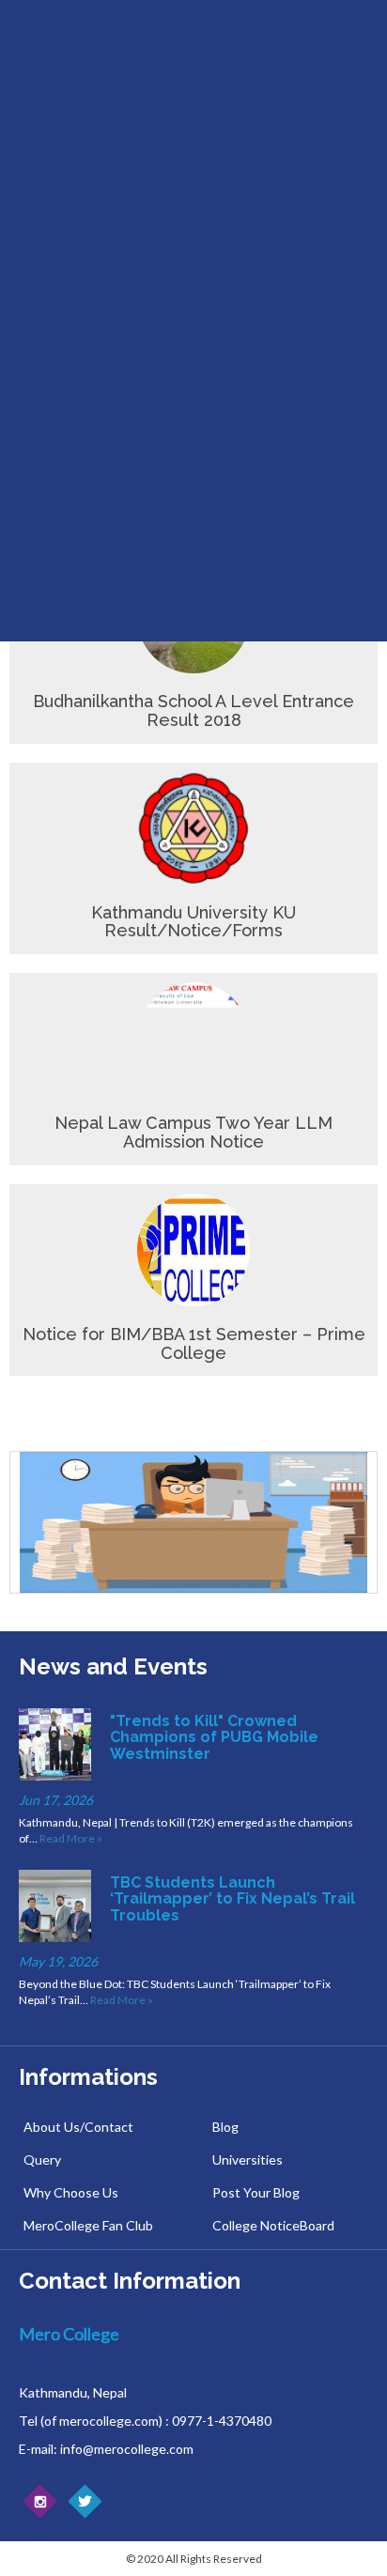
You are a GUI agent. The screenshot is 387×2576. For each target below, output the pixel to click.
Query (42, 2160)
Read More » (71, 1838)
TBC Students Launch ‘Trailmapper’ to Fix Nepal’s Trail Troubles (232, 1899)
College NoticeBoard (273, 2225)
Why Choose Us (71, 2192)
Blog (225, 2127)
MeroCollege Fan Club (88, 2225)
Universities (248, 2160)
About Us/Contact (78, 2127)
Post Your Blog (256, 2192)
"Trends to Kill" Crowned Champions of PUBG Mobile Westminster (214, 1737)
